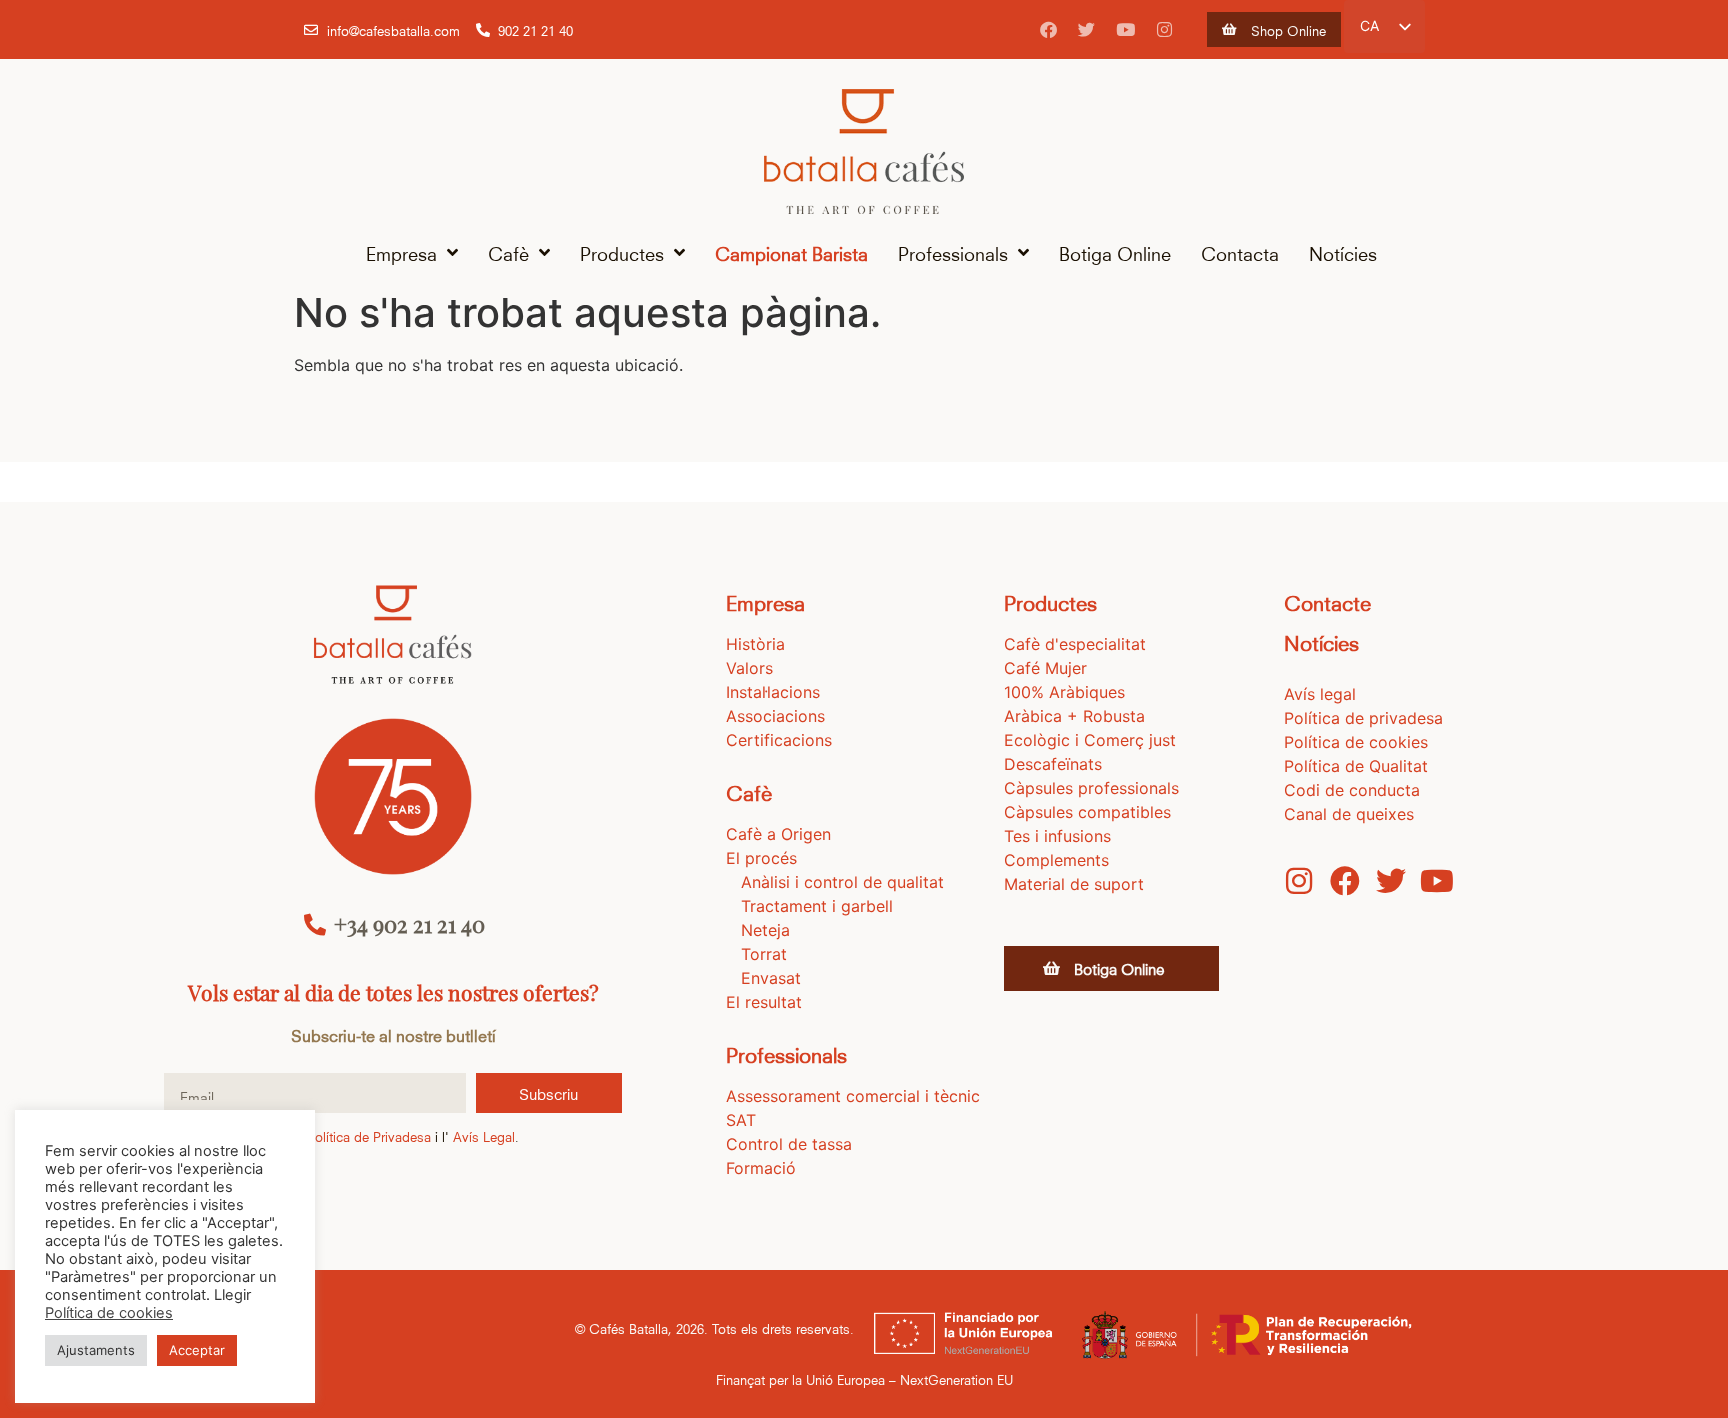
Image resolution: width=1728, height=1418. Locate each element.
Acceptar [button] (197, 1350)
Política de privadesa (1363, 718)
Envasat (771, 978)
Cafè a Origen (778, 834)
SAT (741, 1120)
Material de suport (1074, 884)
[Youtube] (1126, 30)
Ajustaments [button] (96, 1350)
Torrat (764, 954)
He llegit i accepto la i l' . (350, 1136)
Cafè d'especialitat (1075, 644)
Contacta (1240, 252)
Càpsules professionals (1091, 788)
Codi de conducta (1352, 790)
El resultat (764, 1002)
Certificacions (779, 740)
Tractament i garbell (817, 906)
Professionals (953, 252)
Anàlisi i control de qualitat (842, 882)
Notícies (1343, 252)
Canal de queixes (1349, 814)
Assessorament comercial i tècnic (853, 1096)
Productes (622, 252)
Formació (761, 1168)
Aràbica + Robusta (1074, 716)
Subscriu (548, 1093)
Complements (1056, 860)
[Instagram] (1165, 30)
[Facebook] (1048, 30)
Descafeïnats (1053, 764)
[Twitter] (1087, 30)
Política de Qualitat (1356, 766)
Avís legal (1320, 694)
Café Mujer (1045, 668)
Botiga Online (1115, 252)
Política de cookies (1356, 742)
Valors (749, 668)
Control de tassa (789, 1144)
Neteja (765, 930)
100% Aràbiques (1064, 692)
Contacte (1327, 601)
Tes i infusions (1057, 836)
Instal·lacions (773, 692)
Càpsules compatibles (1087, 812)
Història (755, 644)
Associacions (775, 716)
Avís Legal (484, 1136)
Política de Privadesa (369, 1136)
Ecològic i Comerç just (1090, 740)
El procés (761, 858)
